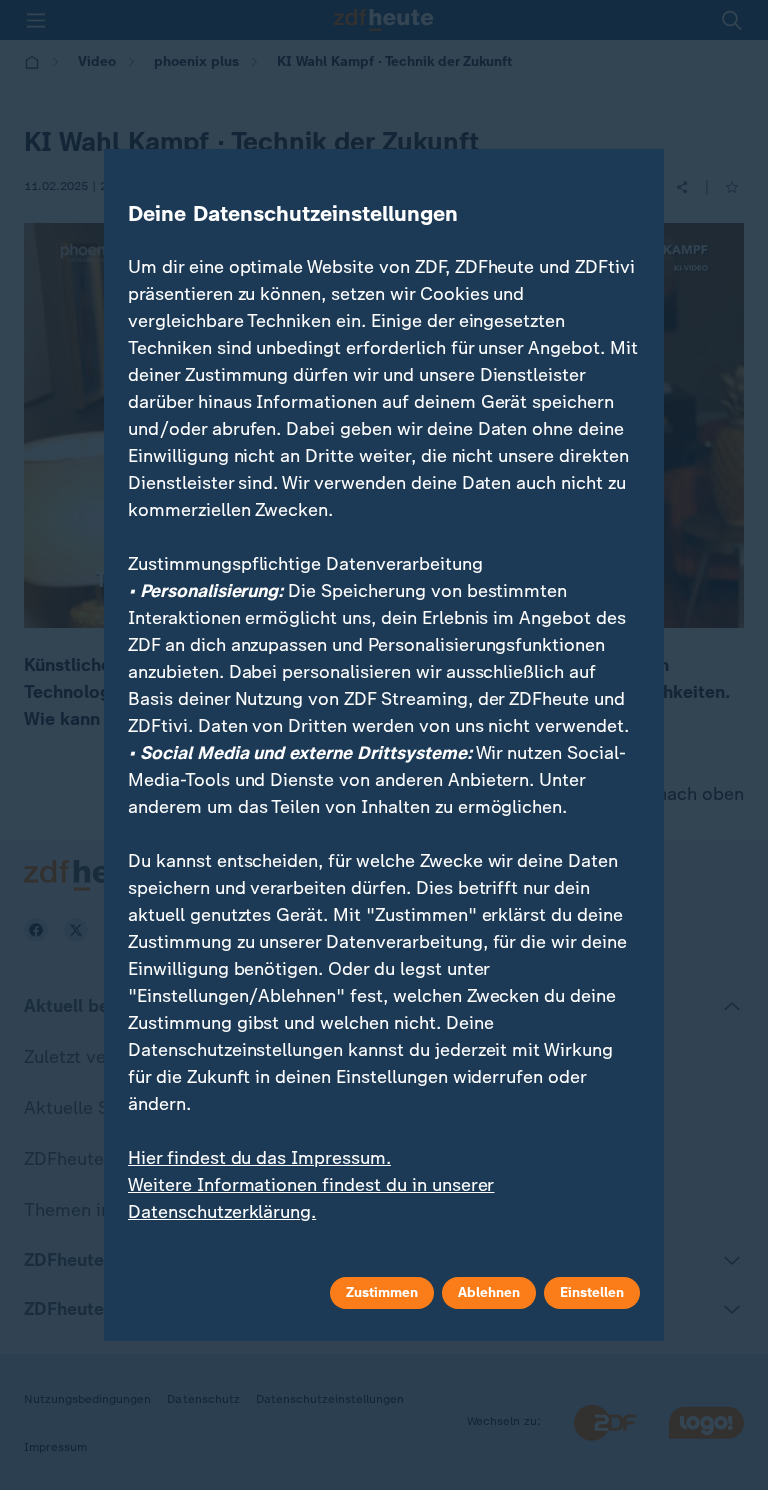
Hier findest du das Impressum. (259, 1158)
